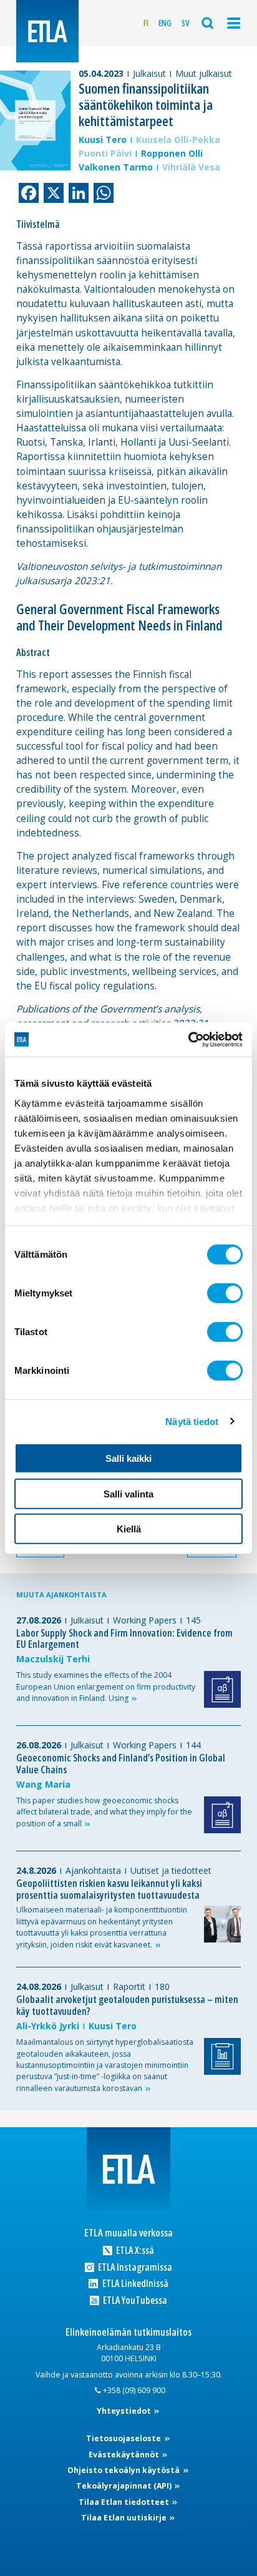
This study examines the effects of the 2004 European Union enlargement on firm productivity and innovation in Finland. (106, 1687)
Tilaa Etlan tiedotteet (125, 2502)
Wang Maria (43, 1784)
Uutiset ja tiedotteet (171, 1870)
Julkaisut (149, 73)
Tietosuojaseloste (124, 2438)
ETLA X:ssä (134, 2250)
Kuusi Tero (103, 140)
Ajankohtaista (93, 1870)
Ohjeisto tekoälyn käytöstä (124, 2470)
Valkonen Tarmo (116, 167)
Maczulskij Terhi (53, 1659)
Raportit (129, 1986)
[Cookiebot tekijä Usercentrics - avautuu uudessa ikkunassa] (188, 1039)
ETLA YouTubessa (134, 2300)
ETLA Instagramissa (134, 2267)
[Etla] (47, 31)
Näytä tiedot (192, 1421)
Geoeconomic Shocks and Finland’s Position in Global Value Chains (121, 1764)
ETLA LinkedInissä (134, 2284)
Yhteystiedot (125, 2411)
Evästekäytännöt (125, 2455)
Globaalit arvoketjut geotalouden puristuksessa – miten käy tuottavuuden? (127, 2005)
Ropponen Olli (172, 153)
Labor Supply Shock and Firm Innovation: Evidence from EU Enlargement (124, 1639)
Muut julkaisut (204, 73)
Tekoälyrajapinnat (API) (125, 2486)
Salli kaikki (128, 1458)
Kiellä (129, 1529)
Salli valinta (128, 1493)
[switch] (225, 1293)
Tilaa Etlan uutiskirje (125, 2518)
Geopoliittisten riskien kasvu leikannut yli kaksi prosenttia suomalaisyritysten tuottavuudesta (109, 1889)
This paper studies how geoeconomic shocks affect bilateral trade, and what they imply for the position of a (104, 1812)
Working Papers (145, 1620)
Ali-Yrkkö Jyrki (48, 2026)
